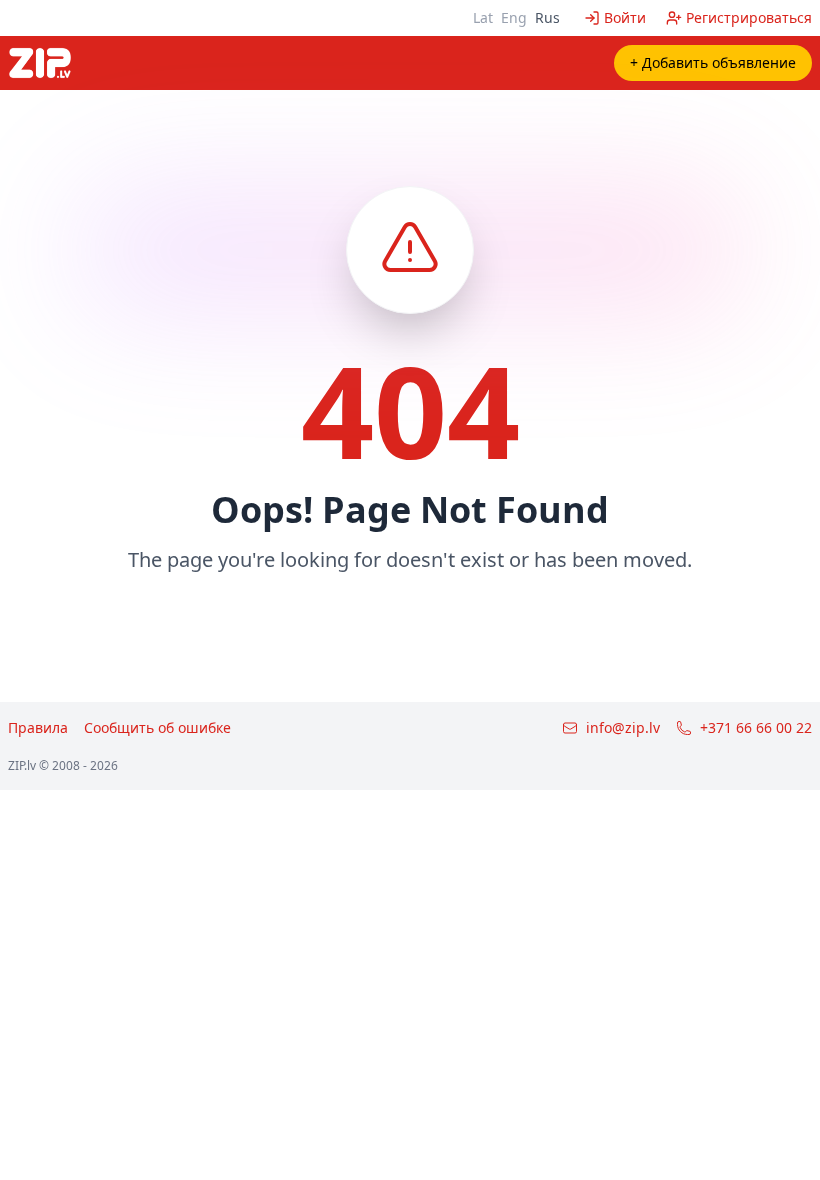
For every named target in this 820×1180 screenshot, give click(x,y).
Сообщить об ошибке (157, 727)
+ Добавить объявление (713, 62)
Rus (547, 17)
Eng (514, 17)
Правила (38, 727)
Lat (483, 17)
